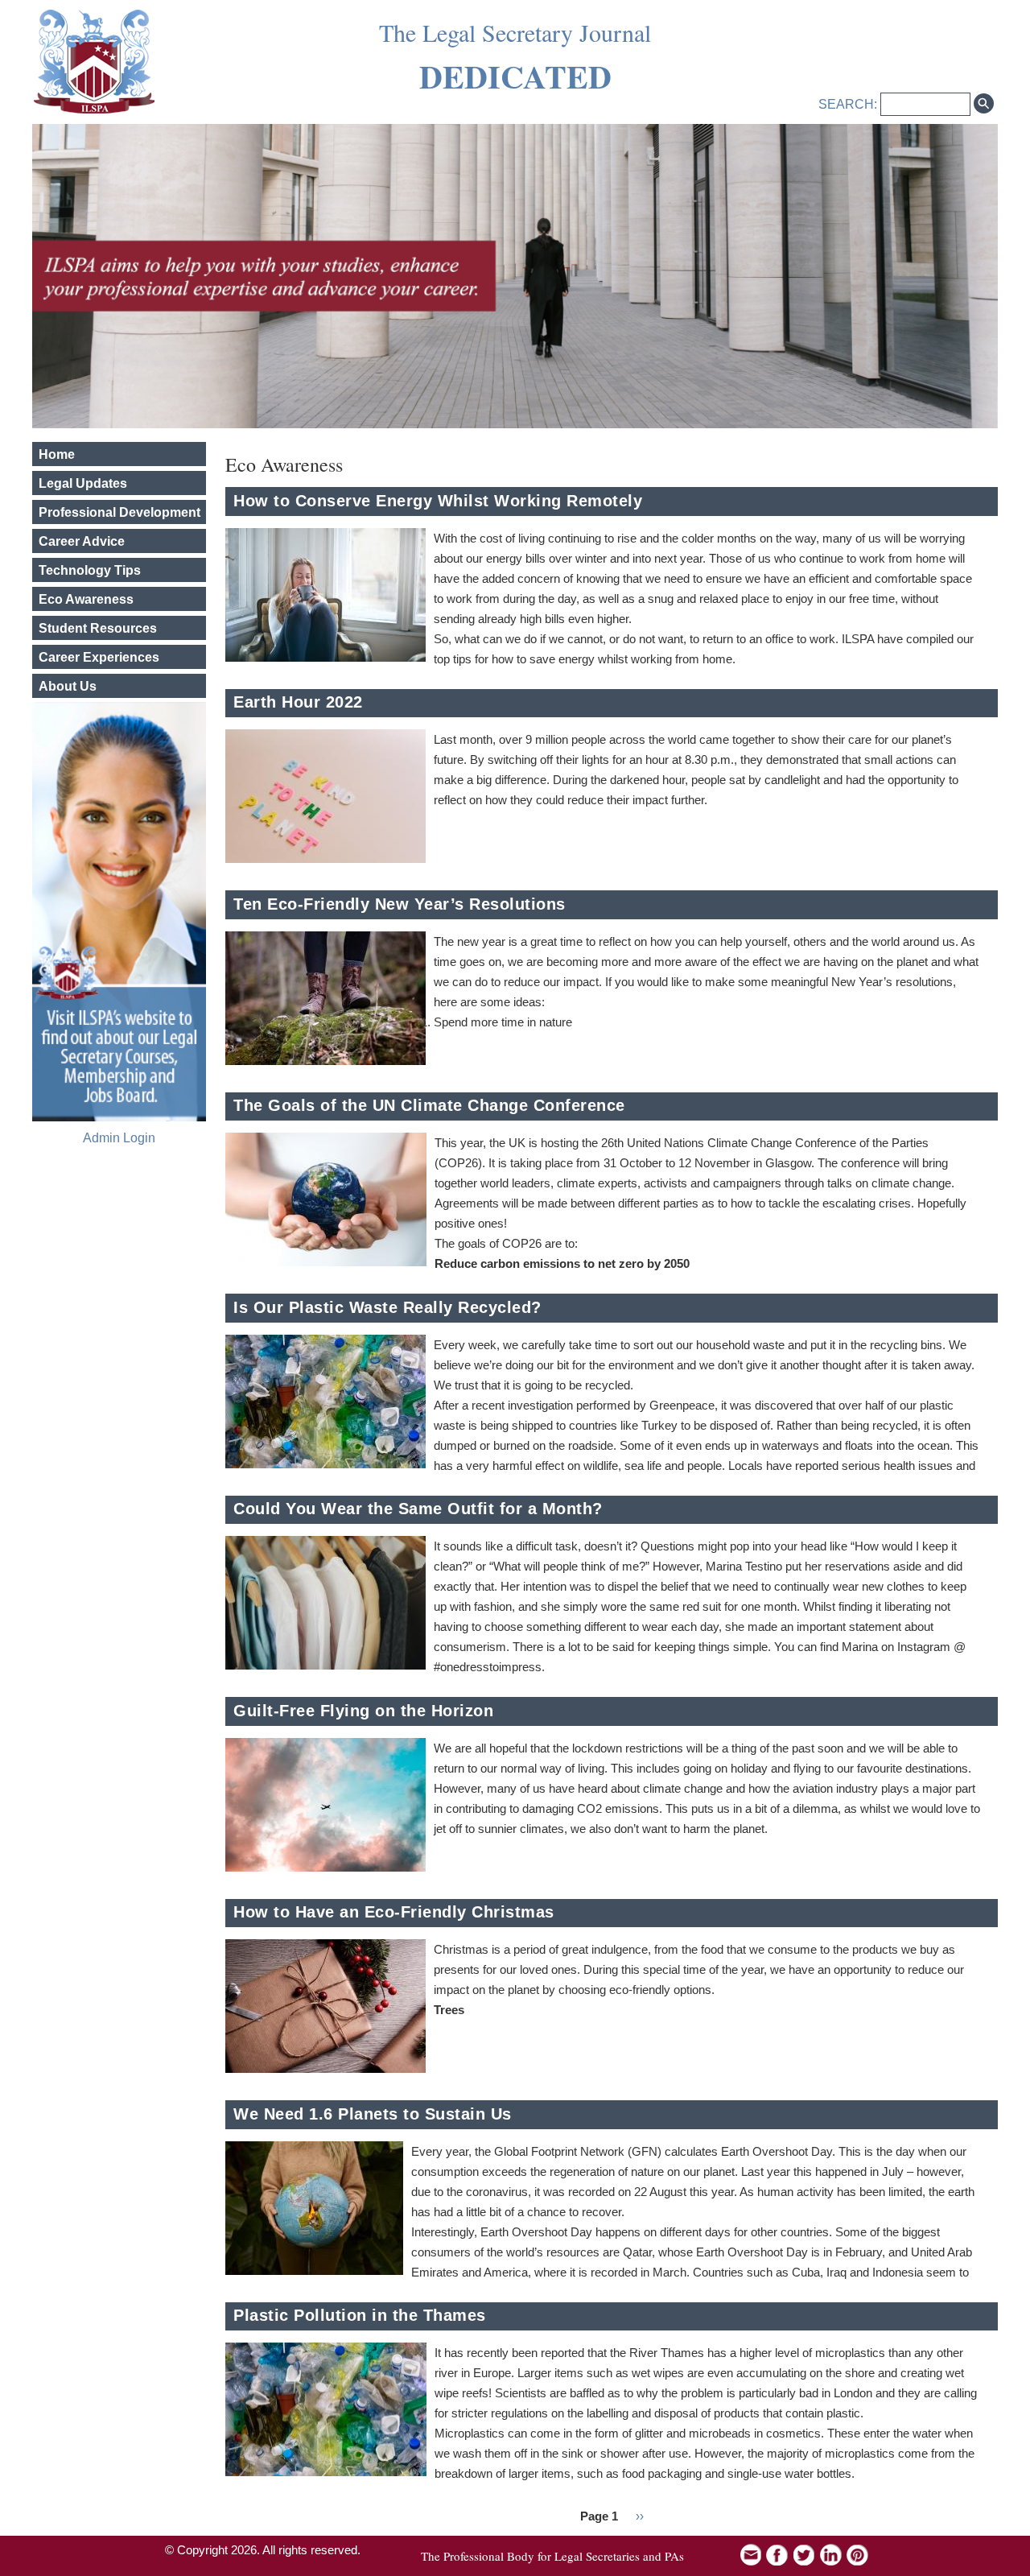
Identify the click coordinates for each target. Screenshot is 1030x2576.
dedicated (515, 76)
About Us (68, 686)
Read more (966, 596)
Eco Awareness (86, 599)
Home (57, 454)
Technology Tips (90, 570)
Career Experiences (99, 657)
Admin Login (119, 1138)
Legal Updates (83, 483)
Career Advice (82, 541)
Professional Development (119, 512)
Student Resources (98, 628)
